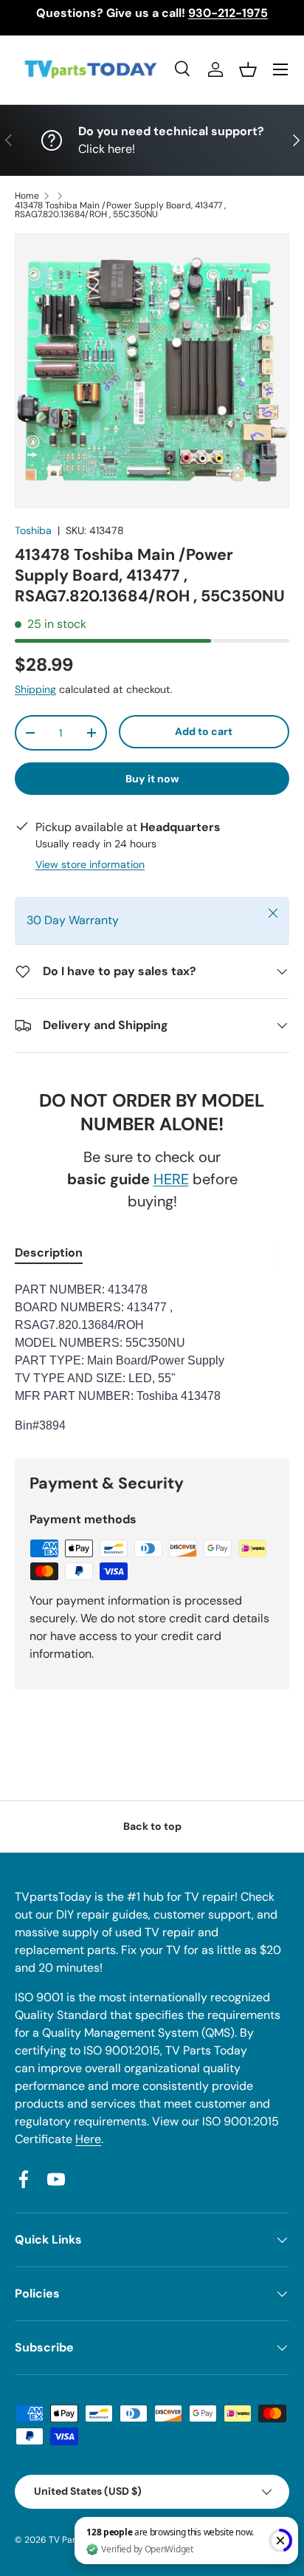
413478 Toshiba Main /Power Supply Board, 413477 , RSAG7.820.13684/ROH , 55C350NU (120, 210)
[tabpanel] (152, 1358)
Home (27, 196)
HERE (171, 1179)
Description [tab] (49, 1253)
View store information (90, 864)
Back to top (152, 1826)
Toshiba (33, 530)
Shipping (35, 689)
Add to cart (204, 731)
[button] (248, 69)
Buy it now (152, 779)
